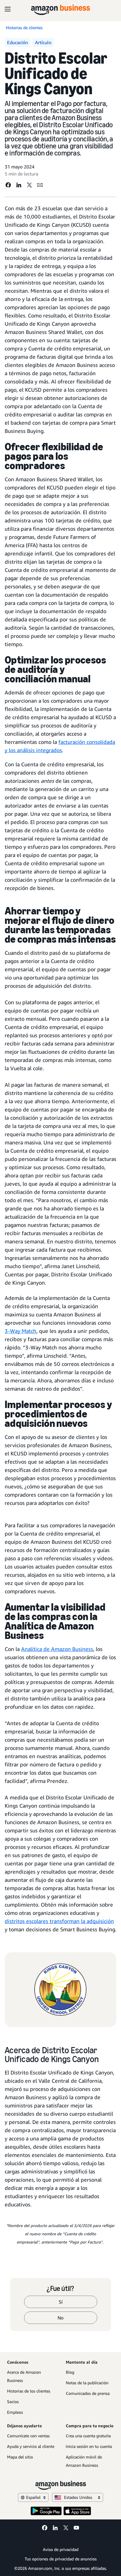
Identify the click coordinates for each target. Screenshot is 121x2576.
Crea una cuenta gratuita (88, 2436)
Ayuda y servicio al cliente (31, 2446)
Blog (70, 2372)
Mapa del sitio (20, 2457)
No (60, 2318)
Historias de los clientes (29, 2391)
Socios (13, 2402)
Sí (61, 2302)
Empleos (15, 2412)
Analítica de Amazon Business (57, 1649)
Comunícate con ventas (28, 2436)
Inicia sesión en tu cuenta (89, 2446)
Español (33, 2497)
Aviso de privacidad (61, 2549)
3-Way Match (21, 1331)
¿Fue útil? (60, 2289)
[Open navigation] (8, 9)
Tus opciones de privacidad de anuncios (61, 2559)
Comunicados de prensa (88, 2393)
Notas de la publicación (87, 2383)
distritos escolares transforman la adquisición (59, 1921)
